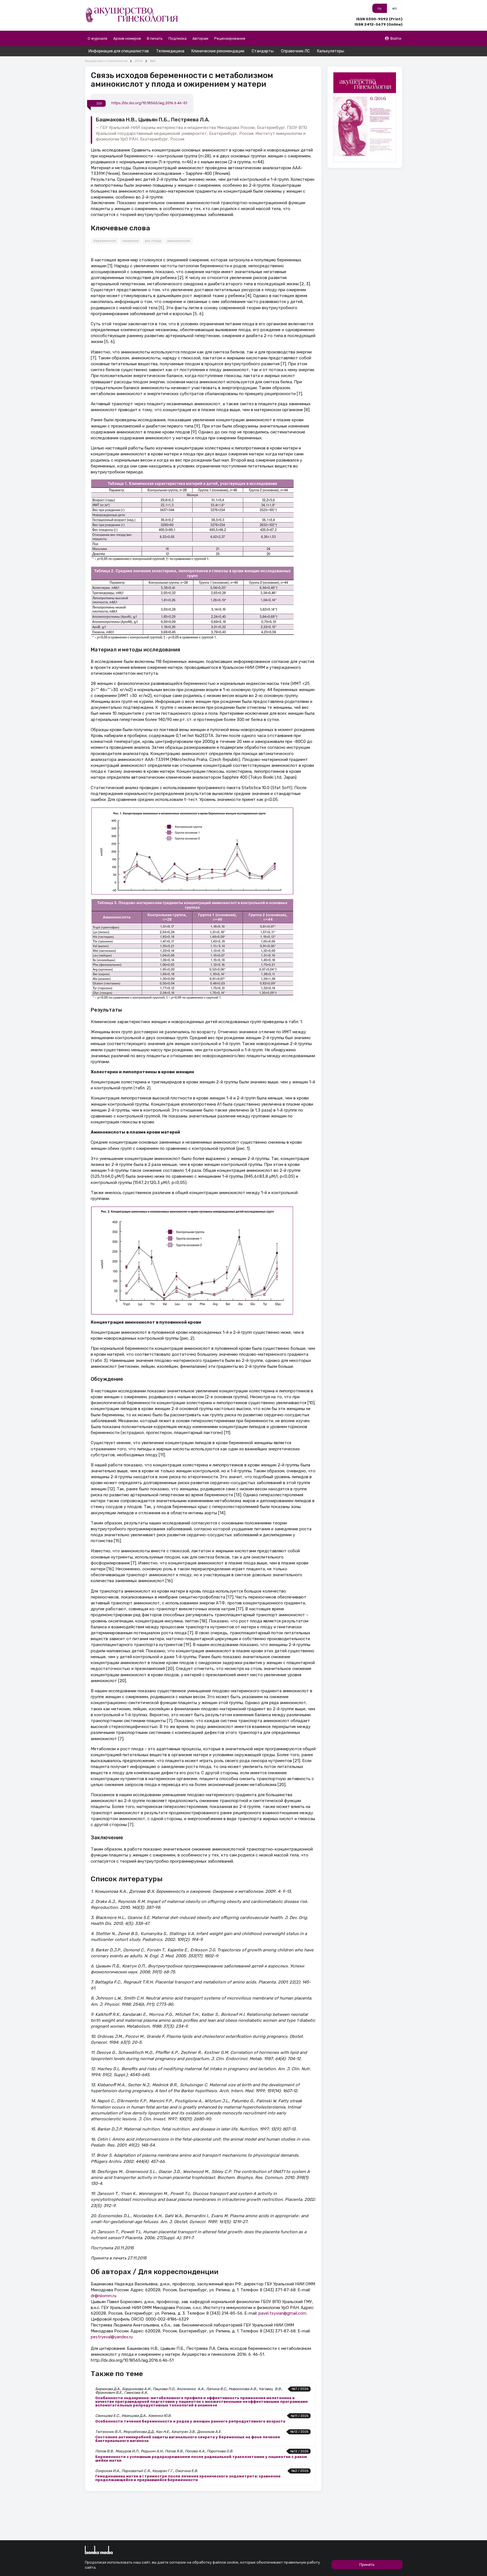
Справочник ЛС (295, 51)
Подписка (178, 38)
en (395, 8)
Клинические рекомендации (218, 51)
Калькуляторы (331, 51)
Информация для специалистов (119, 51)
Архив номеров (127, 38)
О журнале (98, 38)
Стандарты (263, 51)
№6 (153, 61)
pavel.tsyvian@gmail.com (282, 2313)
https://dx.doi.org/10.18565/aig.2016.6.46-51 (149, 103)
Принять (367, 2565)
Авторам (200, 38)
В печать (155, 38)
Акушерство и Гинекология (106, 61)
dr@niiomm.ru (104, 2296)
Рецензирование (230, 38)
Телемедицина (170, 51)
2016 (139, 61)
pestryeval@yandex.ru (112, 2337)
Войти (396, 38)
